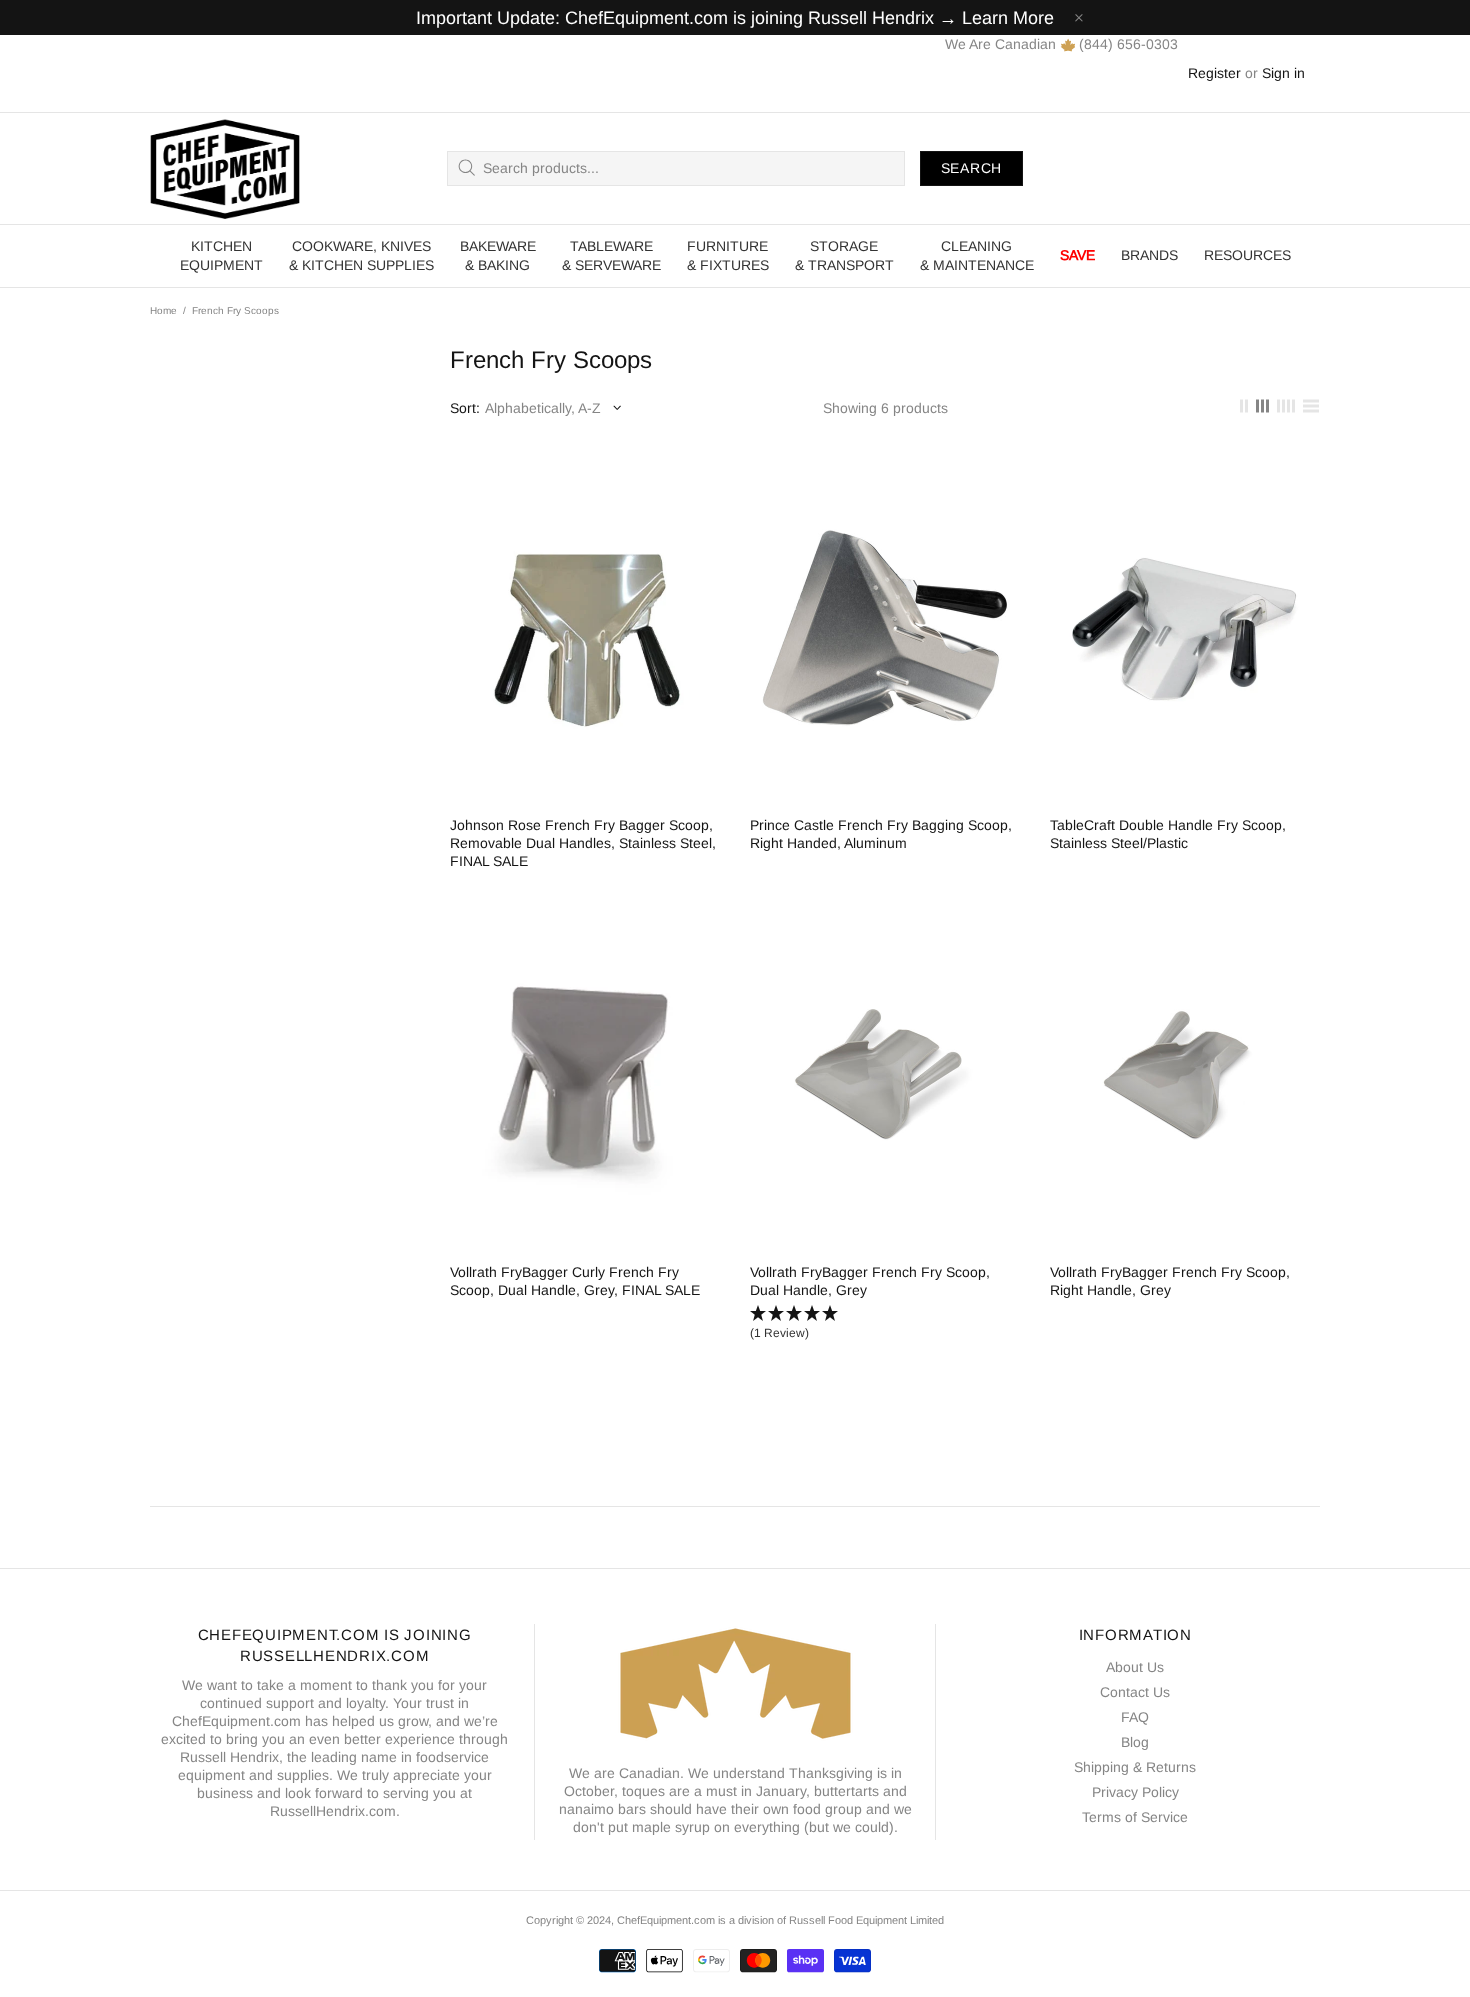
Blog (1135, 1742)
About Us (1135, 1667)
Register (1214, 73)
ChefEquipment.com (225, 168)
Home (163, 310)
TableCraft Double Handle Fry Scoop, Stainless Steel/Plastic (1168, 834)
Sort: (465, 408)
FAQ (1135, 1717)
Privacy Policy (1135, 1792)
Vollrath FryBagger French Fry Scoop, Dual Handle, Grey (870, 1281)
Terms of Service (1135, 1817)
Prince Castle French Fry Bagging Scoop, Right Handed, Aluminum (881, 834)
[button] (885, 1324)
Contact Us (1135, 1692)
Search (971, 168)
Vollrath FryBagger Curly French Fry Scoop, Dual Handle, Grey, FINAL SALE (575, 1281)
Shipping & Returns (1135, 1767)
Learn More (1008, 18)
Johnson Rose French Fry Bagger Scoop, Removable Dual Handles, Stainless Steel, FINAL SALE (583, 843)
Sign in (1283, 73)
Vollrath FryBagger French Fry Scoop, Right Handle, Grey (1170, 1281)
